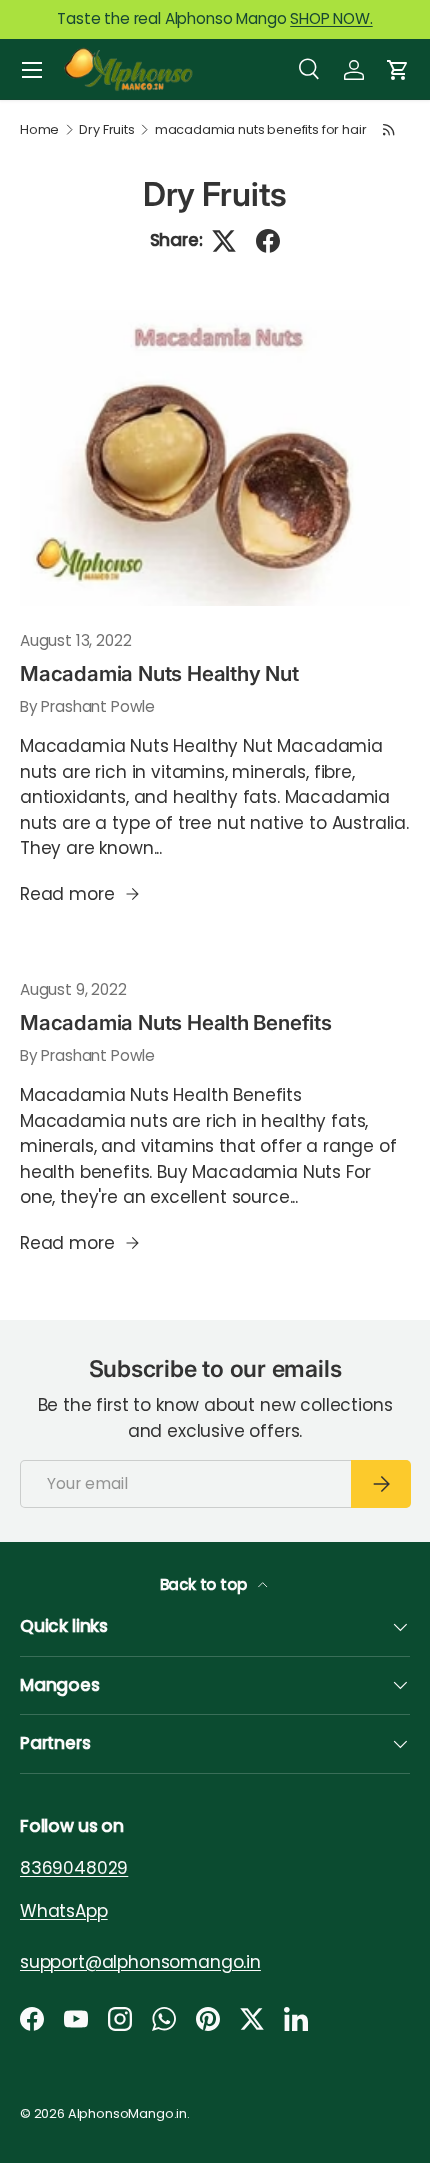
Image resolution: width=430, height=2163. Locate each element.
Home (39, 130)
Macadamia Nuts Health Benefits (176, 1022)
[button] (398, 70)
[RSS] (389, 129)
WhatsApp (64, 1910)
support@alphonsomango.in (140, 1961)
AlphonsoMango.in (127, 2113)
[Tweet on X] (224, 241)
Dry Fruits (106, 130)
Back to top (205, 1584)
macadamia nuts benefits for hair (261, 130)
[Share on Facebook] (268, 241)
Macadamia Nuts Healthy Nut (159, 673)
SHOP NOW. (331, 18)
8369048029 (74, 1868)
